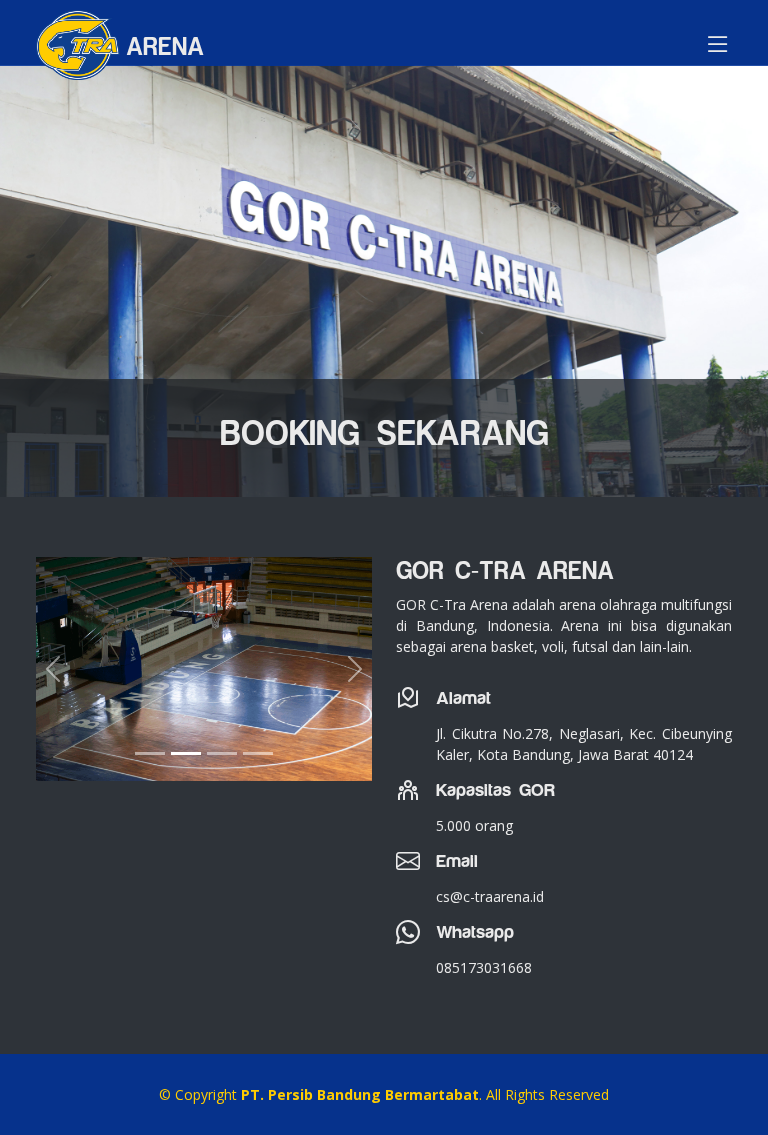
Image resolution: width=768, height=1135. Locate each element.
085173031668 (484, 967)
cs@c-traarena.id (490, 896)
